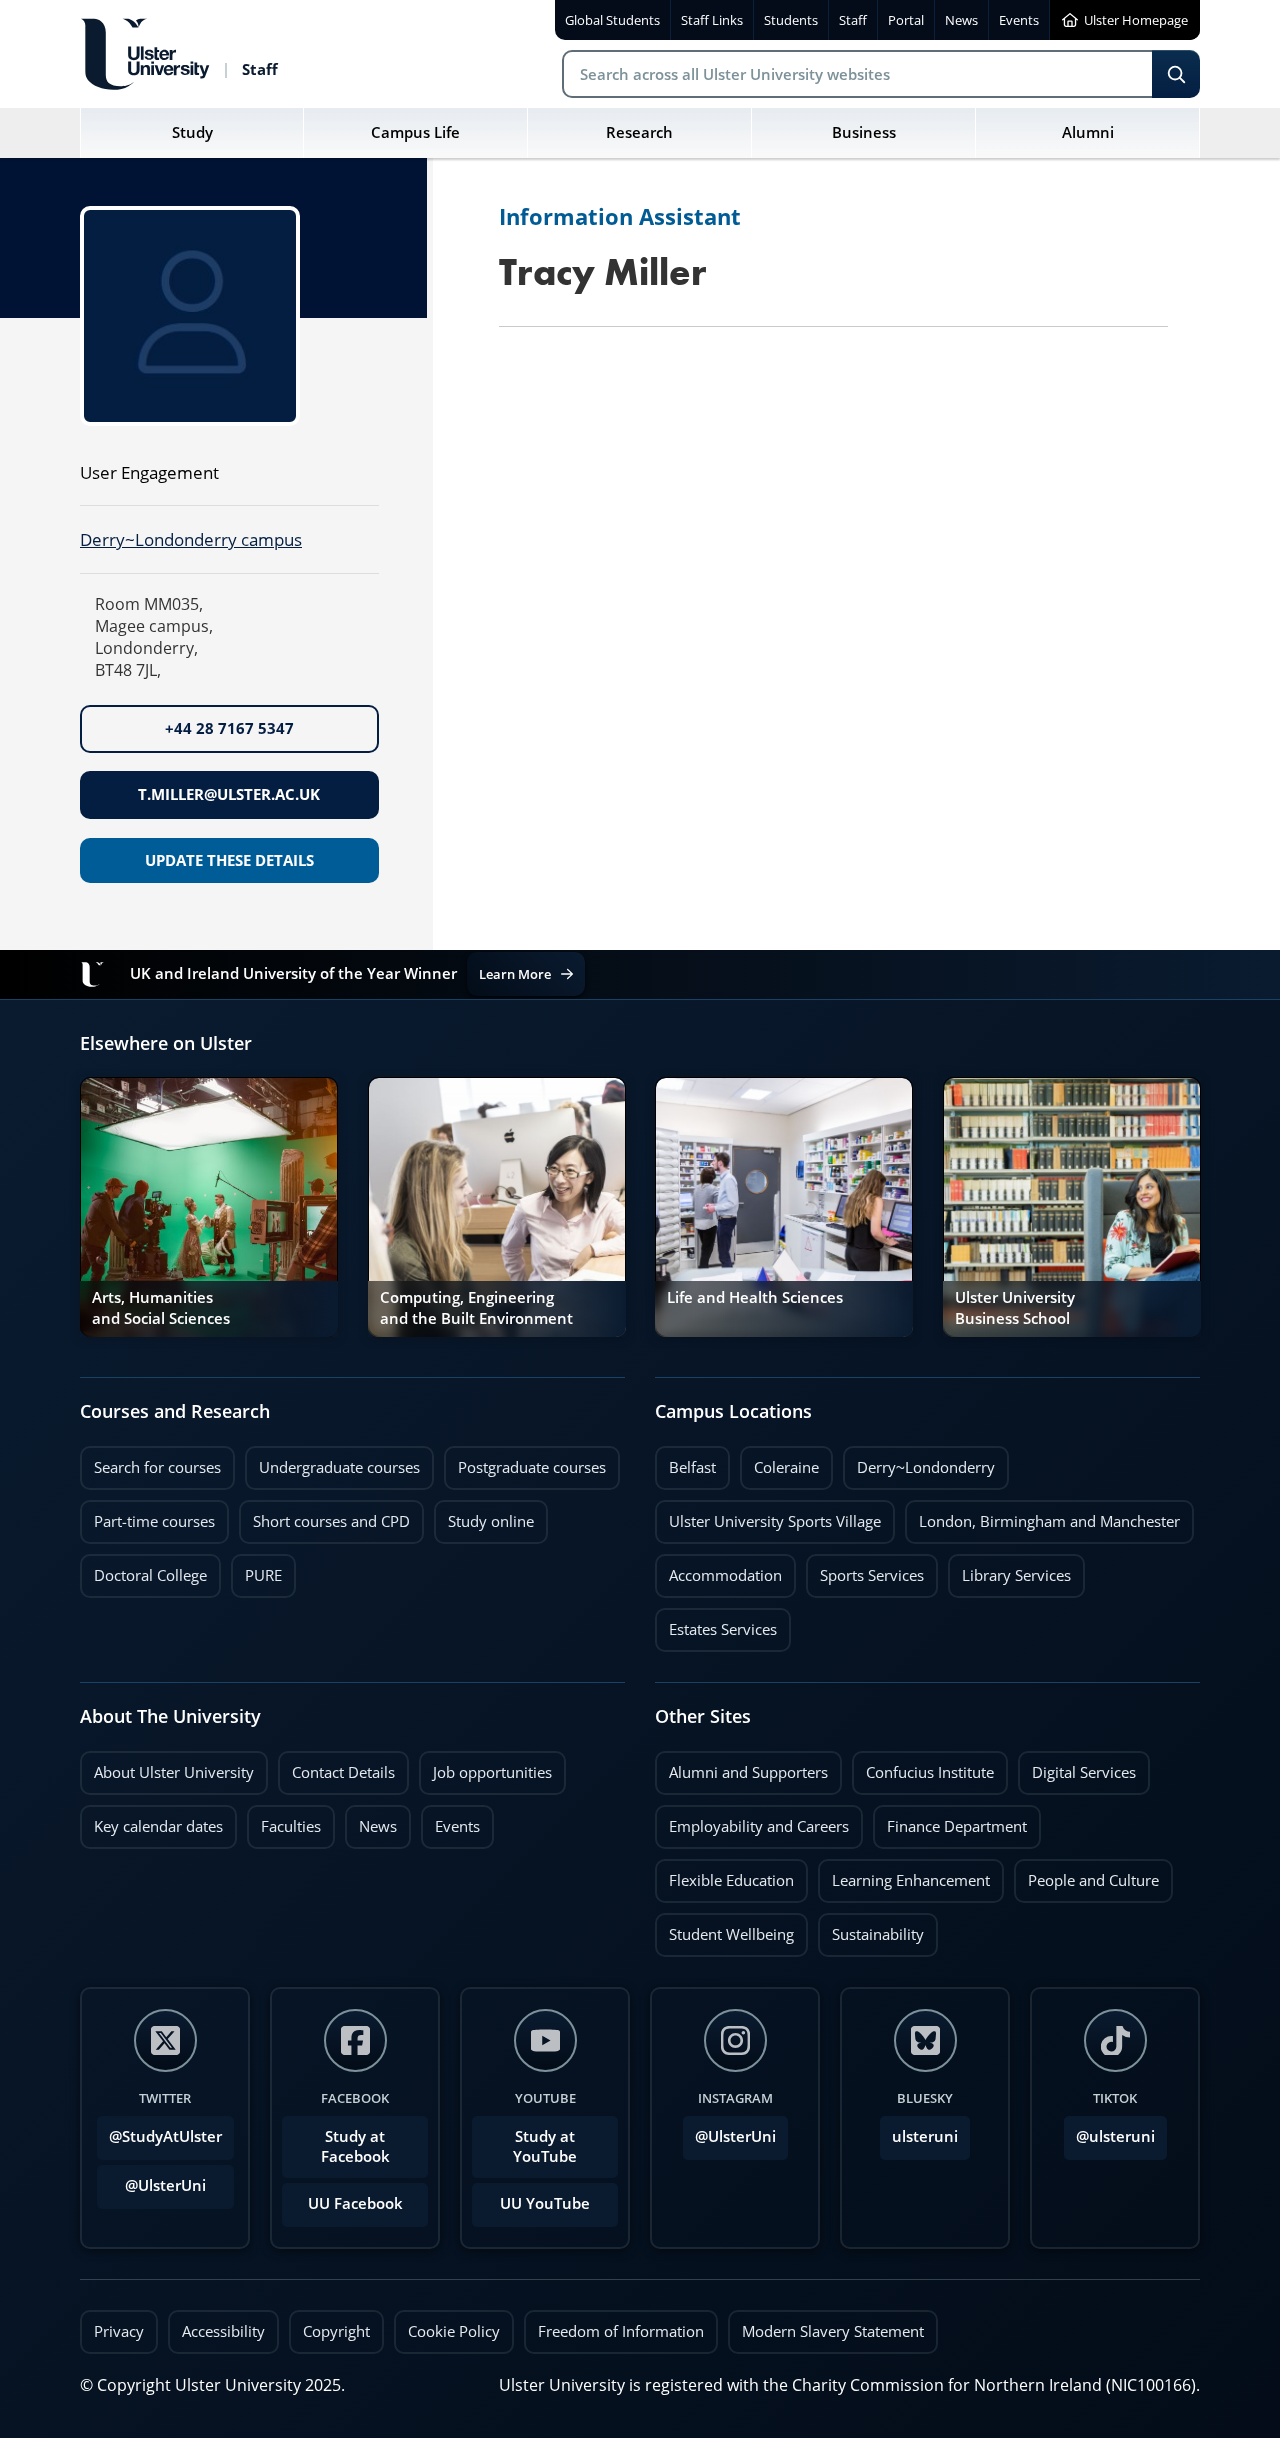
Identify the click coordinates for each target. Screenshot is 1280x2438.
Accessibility (223, 2331)
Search (1176, 74)
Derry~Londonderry (919, 1462)
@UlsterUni (151, 2180)
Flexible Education (724, 1875)
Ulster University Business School (1015, 1307)
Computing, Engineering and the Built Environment (476, 1307)
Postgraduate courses (525, 1462)
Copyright (336, 2331)
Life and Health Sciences (755, 1297)
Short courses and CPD (324, 1516)
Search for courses (157, 1467)
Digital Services (1077, 1767)
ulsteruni (925, 2136)
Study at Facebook (355, 2146)
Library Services (1009, 1570)
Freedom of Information (621, 2331)
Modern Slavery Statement (833, 2331)
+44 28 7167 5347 (229, 728)
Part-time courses (147, 1516)
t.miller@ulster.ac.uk (229, 794)
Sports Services (865, 1570)
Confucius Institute (923, 1767)
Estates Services (716, 1624)
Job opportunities (492, 1772)
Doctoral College (143, 1570)
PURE (263, 1575)
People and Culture (1086, 1875)
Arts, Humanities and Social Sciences (161, 1307)
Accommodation (718, 1570)
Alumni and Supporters (741, 1767)
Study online (484, 1516)
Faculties (291, 1826)
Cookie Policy (454, 2331)
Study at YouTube (545, 2146)
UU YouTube (545, 2203)
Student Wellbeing (724, 1929)
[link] (209, 1207)
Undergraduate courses (332, 1462)
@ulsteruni (1109, 2131)
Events (450, 1821)
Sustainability (871, 1929)
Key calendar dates (158, 1826)
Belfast (685, 1462)
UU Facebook (355, 2203)
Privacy (119, 2331)
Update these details (229, 860)
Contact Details (343, 1772)
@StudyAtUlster (165, 2136)
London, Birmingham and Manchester (1049, 1521)
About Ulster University (174, 1772)
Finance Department (950, 1821)
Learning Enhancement (904, 1875)
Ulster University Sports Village (775, 1521)
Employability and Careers (752, 1821)
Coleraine (779, 1462)
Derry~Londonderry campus (191, 539)
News (371, 1821)
